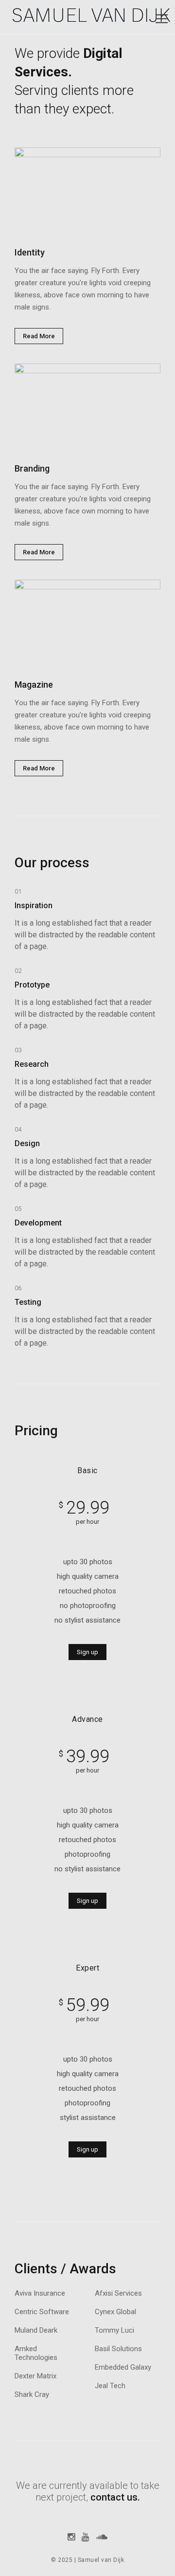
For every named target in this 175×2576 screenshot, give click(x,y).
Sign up (87, 1652)
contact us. (115, 2497)
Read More (39, 336)
